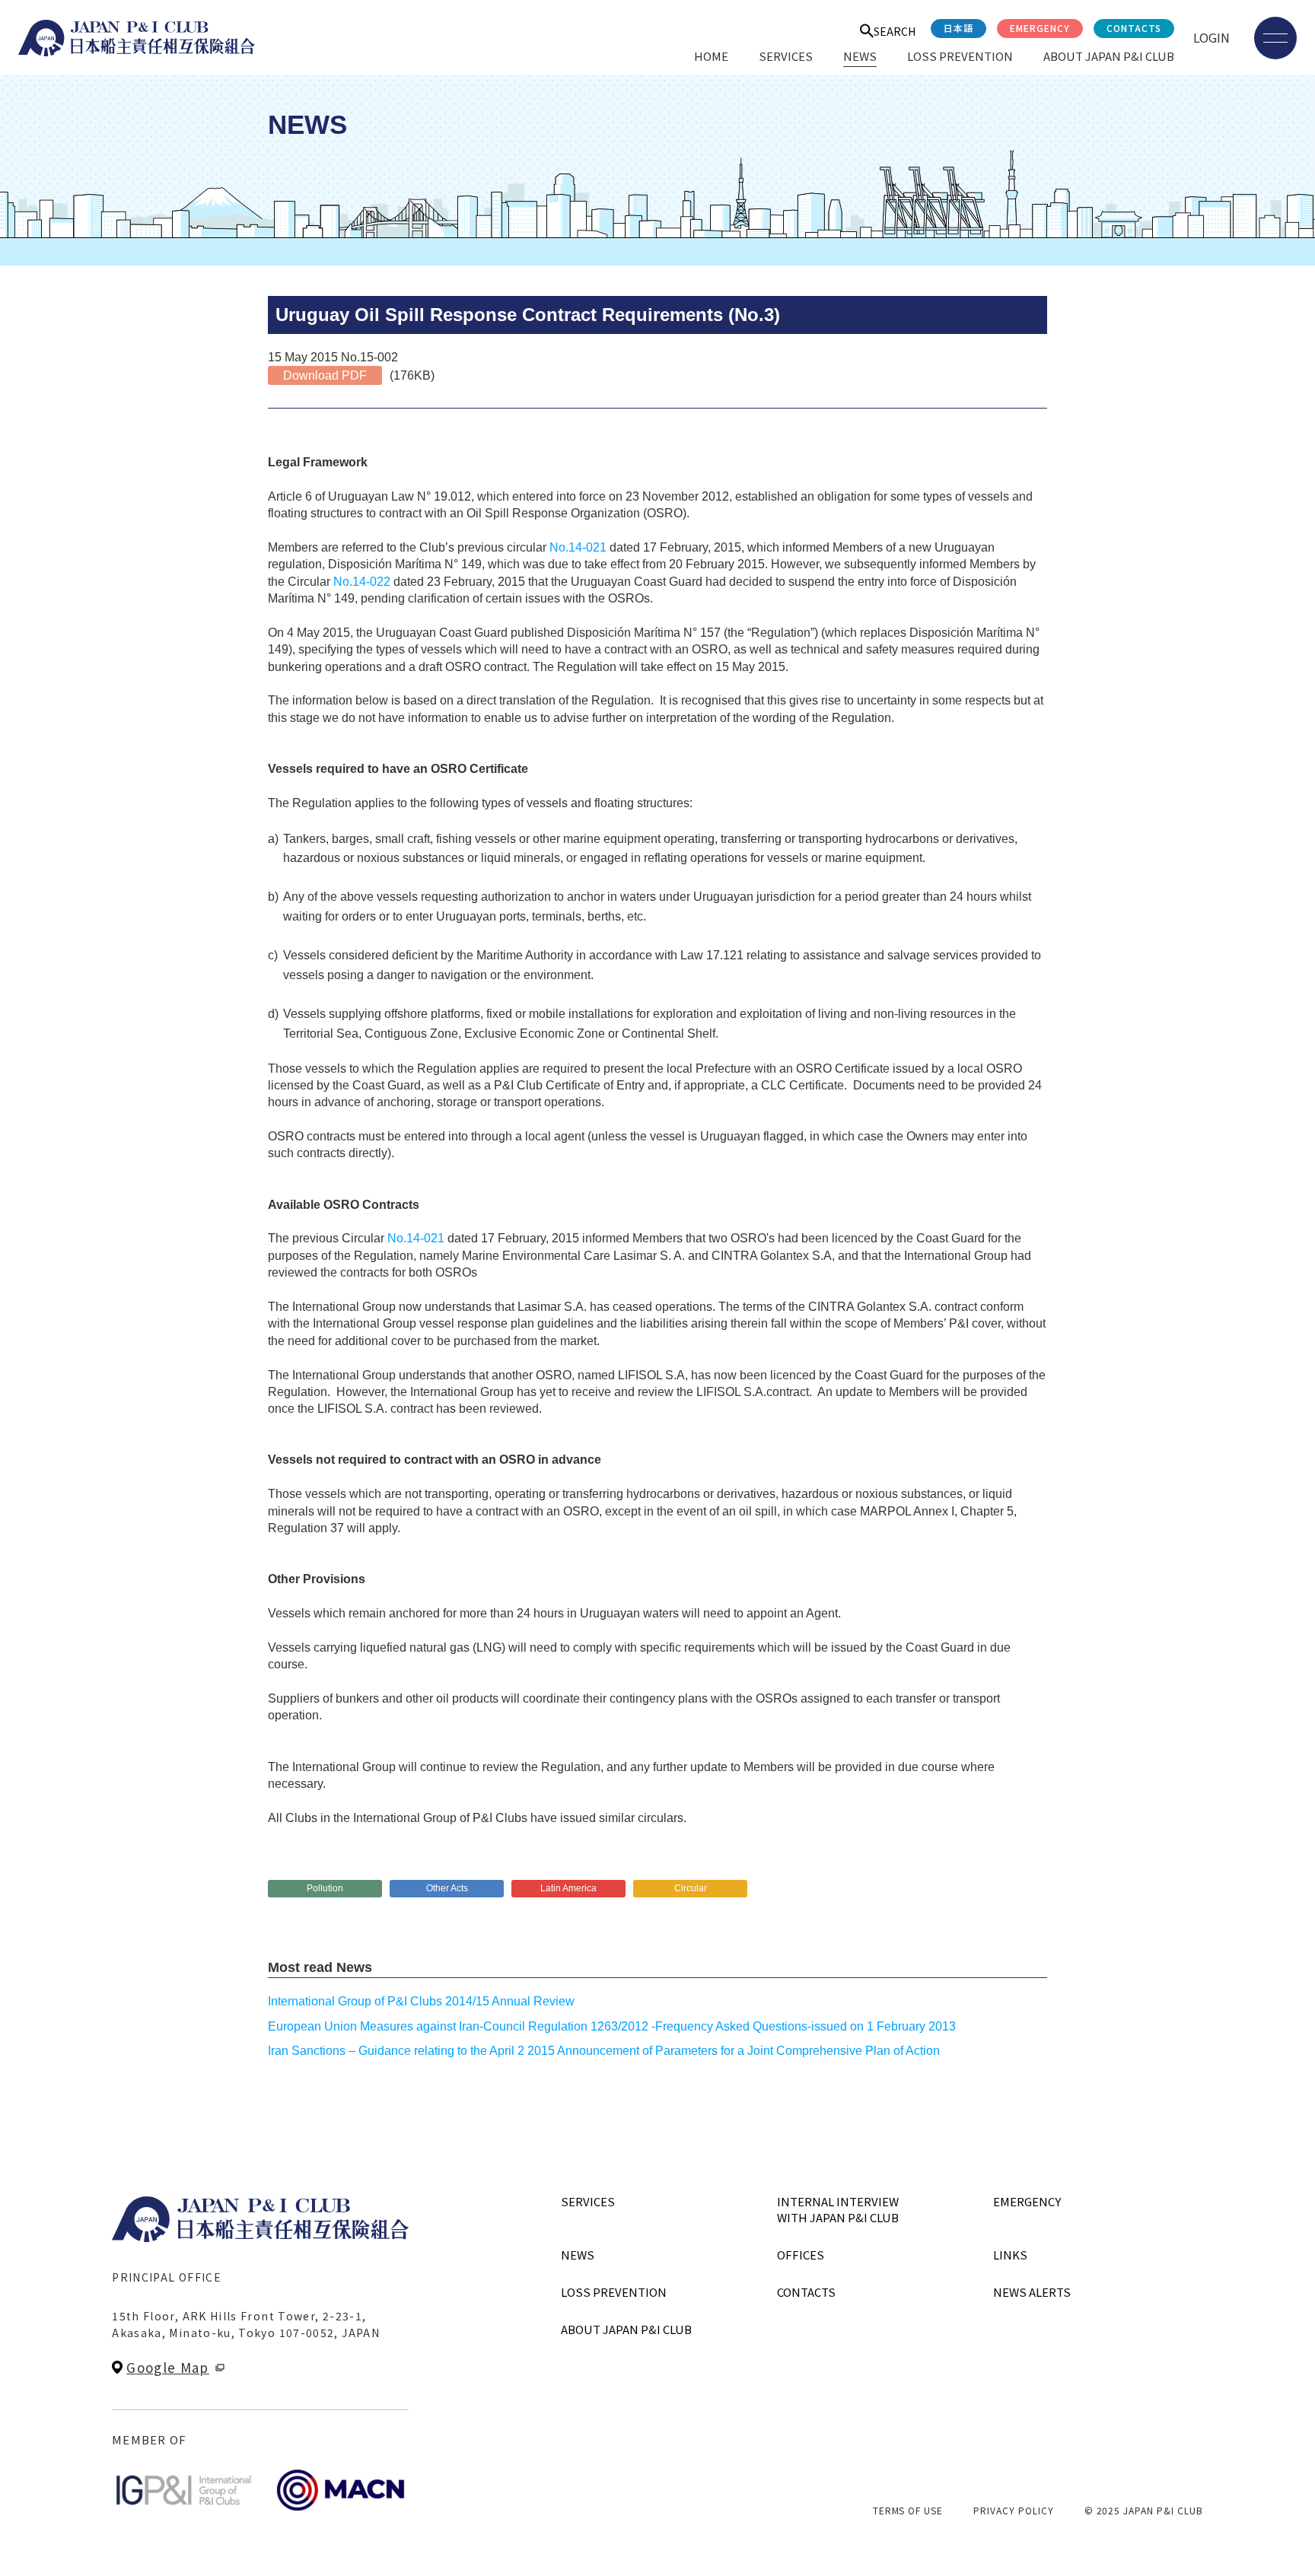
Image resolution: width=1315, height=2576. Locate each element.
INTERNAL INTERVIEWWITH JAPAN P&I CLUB (838, 2209)
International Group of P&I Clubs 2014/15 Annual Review (421, 2001)
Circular (691, 1888)
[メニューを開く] (1275, 38)
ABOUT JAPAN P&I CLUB (1109, 56)
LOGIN (1212, 37)
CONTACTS (1134, 28)
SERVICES (786, 56)
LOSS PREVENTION (960, 56)
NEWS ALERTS (1032, 2292)
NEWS (860, 56)
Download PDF (325, 375)
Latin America (568, 1888)
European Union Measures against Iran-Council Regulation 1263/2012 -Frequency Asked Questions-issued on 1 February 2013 (612, 2026)
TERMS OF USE (908, 2510)
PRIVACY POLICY (1013, 2510)
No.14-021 (578, 547)
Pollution (325, 1888)
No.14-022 (362, 582)
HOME (711, 56)
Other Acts (447, 1888)
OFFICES (801, 2255)
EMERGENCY (1040, 28)
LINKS (1010, 2255)
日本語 (958, 28)
